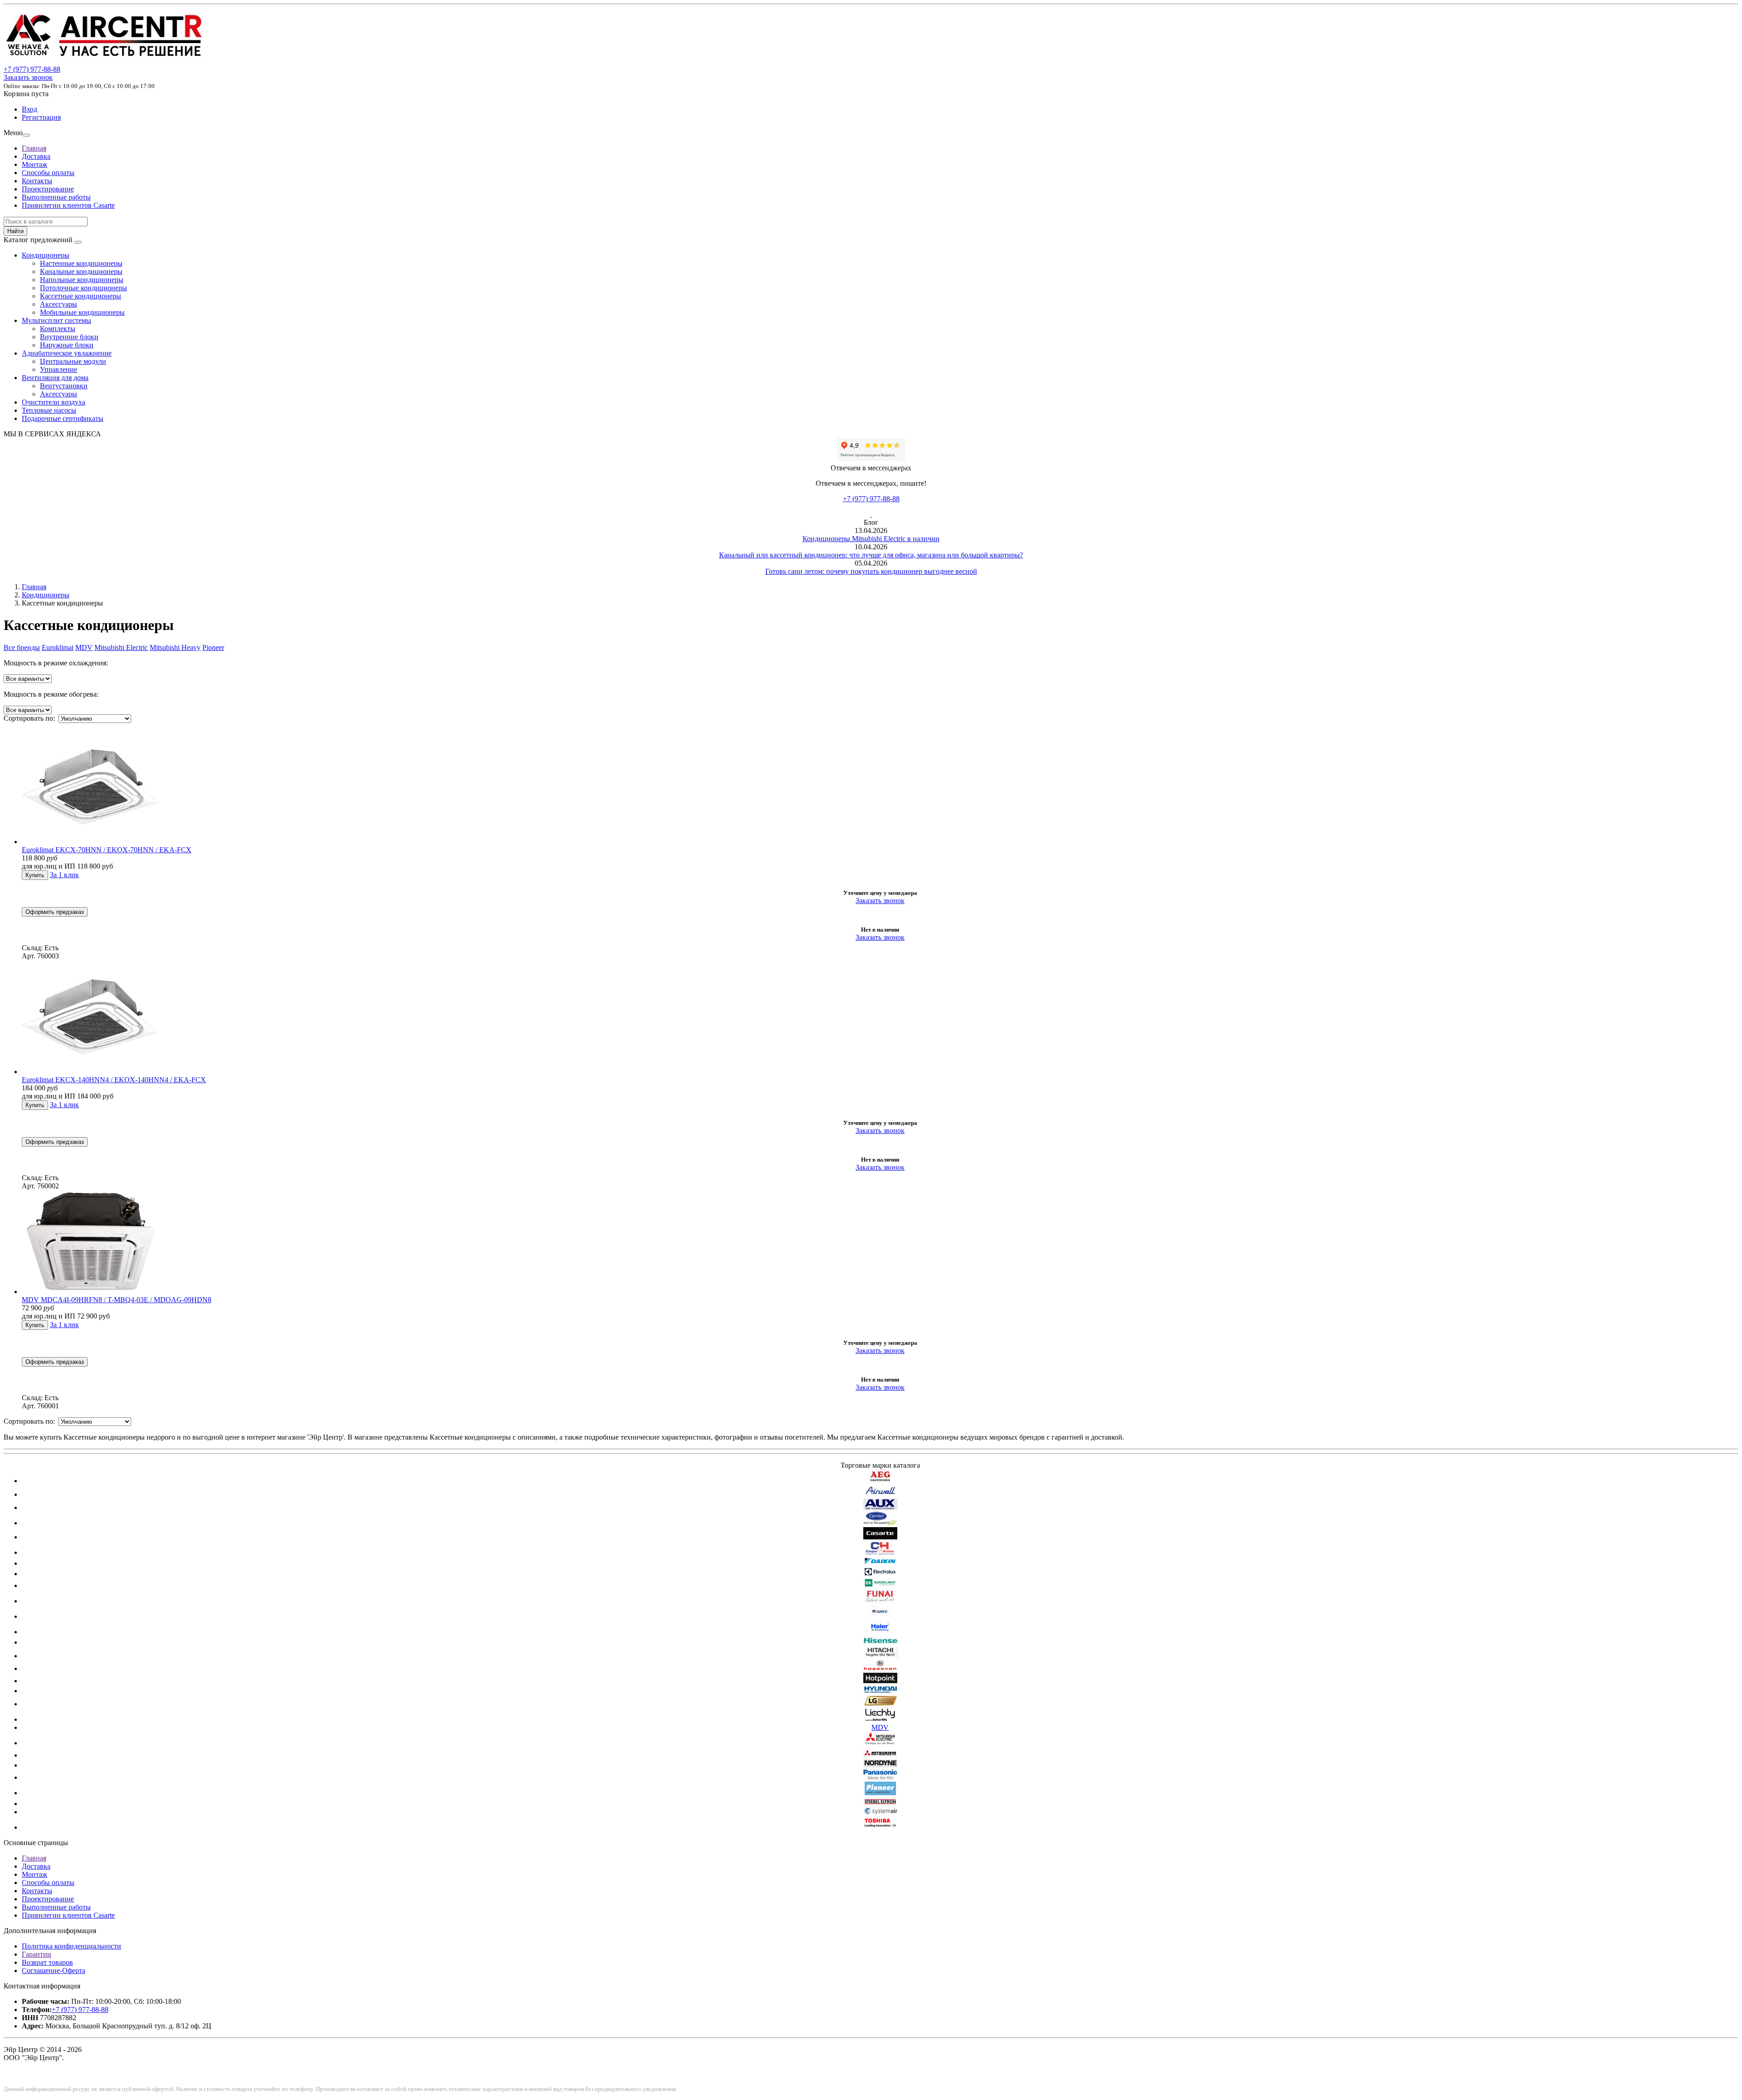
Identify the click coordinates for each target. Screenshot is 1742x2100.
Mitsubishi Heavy (175, 647)
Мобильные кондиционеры (82, 312)
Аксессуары (59, 304)
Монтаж (34, 164)
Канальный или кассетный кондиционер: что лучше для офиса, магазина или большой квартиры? (871, 555)
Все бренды (22, 647)
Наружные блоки (67, 345)
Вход (29, 109)
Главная (34, 148)
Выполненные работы (56, 197)
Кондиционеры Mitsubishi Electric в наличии (871, 539)
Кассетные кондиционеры (81, 296)
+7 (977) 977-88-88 (871, 499)
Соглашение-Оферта (54, 1971)
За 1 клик (64, 875)
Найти (15, 231)
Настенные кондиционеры (81, 263)
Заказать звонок (28, 77)
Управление (59, 369)
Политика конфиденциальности (71, 1946)
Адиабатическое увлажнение (67, 353)
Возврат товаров (47, 1962)
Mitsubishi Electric (121, 647)
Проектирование (48, 189)
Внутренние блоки (69, 337)
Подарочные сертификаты (63, 418)
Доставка (36, 156)
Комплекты (58, 329)
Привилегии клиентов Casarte (68, 205)
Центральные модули (73, 361)
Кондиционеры (46, 255)
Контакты (37, 181)
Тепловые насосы (49, 410)
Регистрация (41, 117)
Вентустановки (64, 386)
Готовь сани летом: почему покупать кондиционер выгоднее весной (871, 571)
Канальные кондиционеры (81, 271)
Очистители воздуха (54, 402)
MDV (84, 647)
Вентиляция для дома (55, 378)
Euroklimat (58, 647)
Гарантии (37, 1954)
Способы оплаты (48, 173)
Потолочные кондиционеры (83, 288)
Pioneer (213, 647)
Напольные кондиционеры (82, 280)
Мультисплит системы (56, 320)
